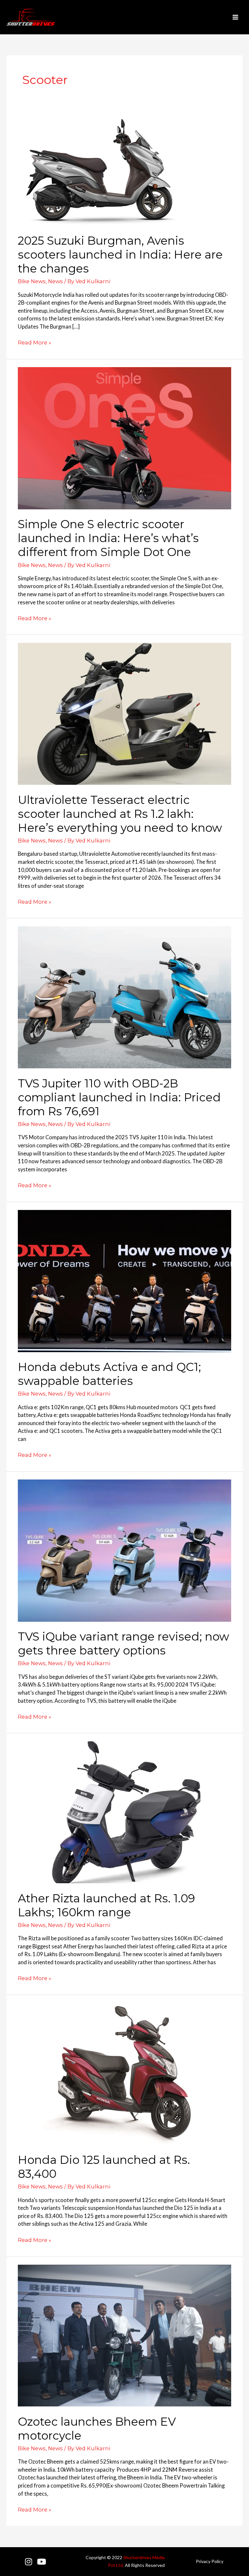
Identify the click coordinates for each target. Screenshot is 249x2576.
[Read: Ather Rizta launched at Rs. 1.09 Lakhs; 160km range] (124, 1811)
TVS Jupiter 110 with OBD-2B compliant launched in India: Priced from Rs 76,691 (119, 1097)
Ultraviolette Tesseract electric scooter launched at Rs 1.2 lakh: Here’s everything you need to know (120, 814)
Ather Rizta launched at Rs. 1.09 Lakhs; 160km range (106, 1905)
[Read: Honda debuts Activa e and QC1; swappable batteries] (124, 1280)
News (55, 281)
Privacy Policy (210, 2561)
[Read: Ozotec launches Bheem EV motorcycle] (124, 2335)
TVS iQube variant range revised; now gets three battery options (124, 1643)
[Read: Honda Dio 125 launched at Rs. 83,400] (124, 2073)
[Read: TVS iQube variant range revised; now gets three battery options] (124, 1550)
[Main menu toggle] (235, 17)
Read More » (35, 342)
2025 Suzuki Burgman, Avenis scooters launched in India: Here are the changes (120, 255)
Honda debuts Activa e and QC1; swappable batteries (109, 1374)
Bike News (32, 281)
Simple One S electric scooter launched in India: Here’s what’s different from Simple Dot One (108, 538)
